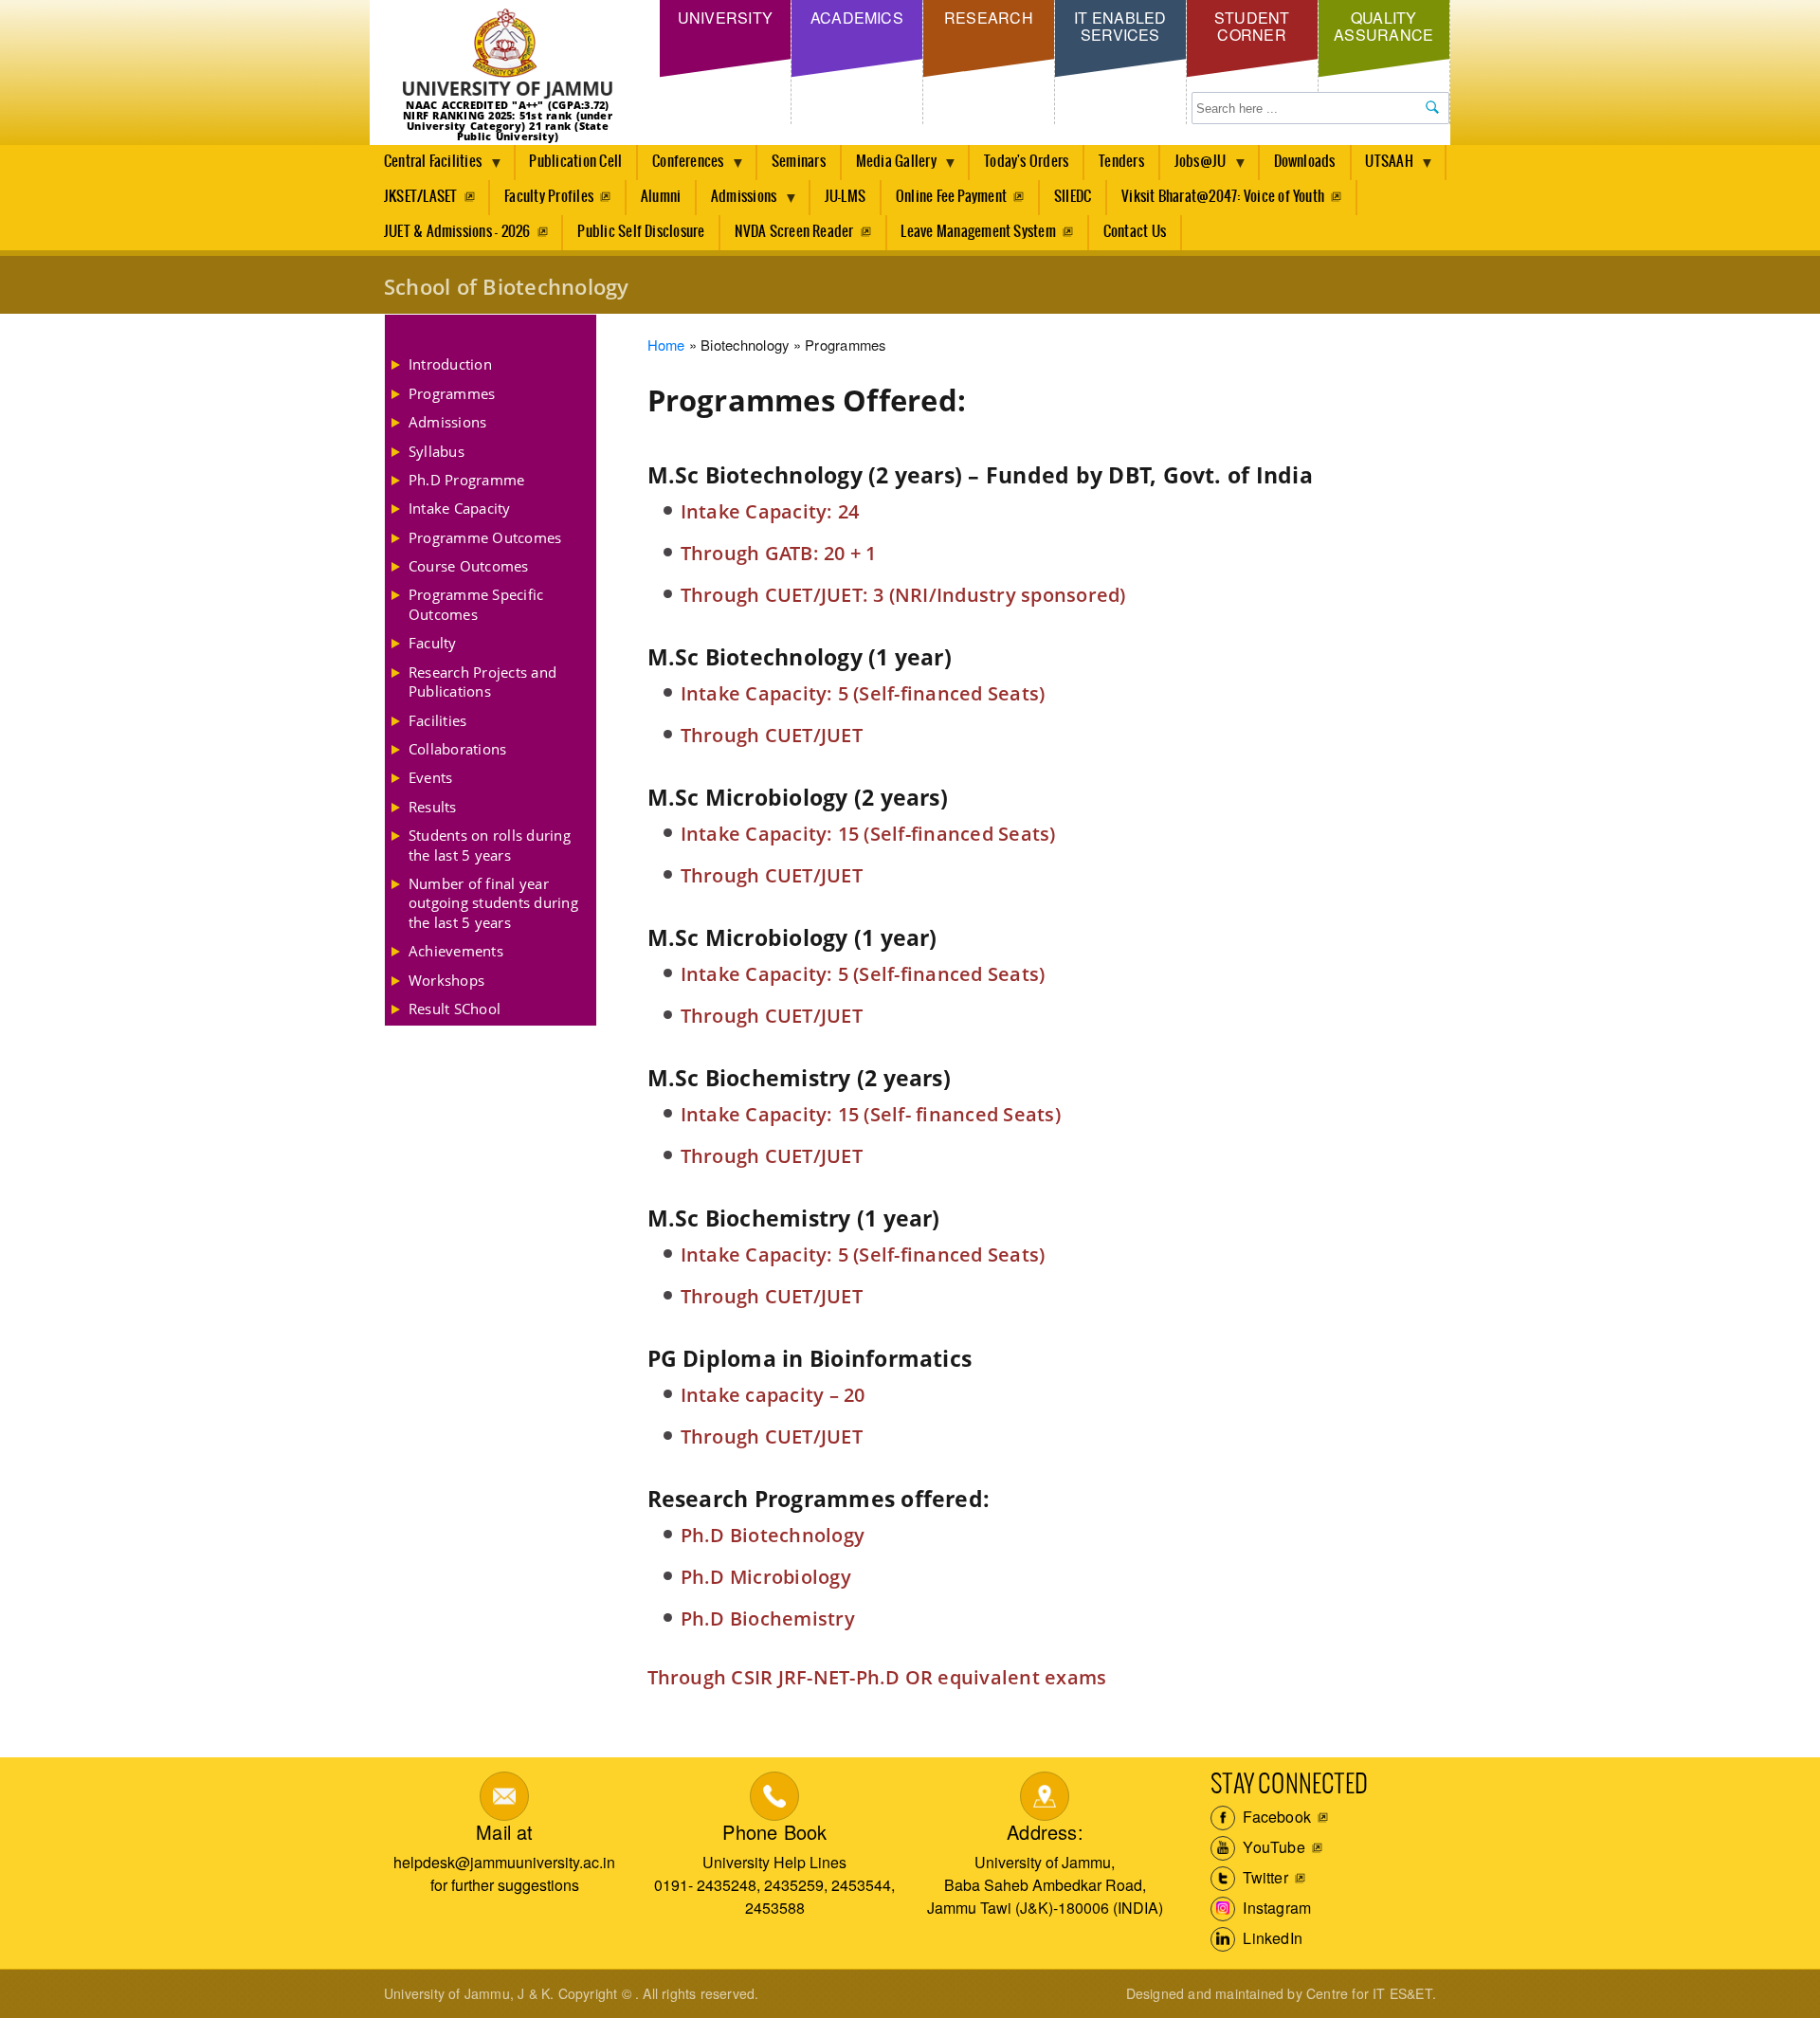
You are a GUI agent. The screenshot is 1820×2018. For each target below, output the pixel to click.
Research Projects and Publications (482, 682)
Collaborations (457, 749)
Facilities (437, 720)
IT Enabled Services (1120, 26)
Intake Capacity (460, 508)
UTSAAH (1383, 167)
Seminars (799, 162)
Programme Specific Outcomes (476, 604)
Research (989, 18)
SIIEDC (1073, 197)
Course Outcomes (469, 566)
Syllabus (437, 451)
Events (430, 777)
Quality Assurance (1383, 26)
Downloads (1305, 162)
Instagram (1275, 1908)
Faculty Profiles (549, 197)
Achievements (456, 951)
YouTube (1272, 1847)
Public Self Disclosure (641, 232)
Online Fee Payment (951, 197)
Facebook (1275, 1817)
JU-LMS (845, 197)
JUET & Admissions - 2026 (457, 232)
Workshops (446, 980)
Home (666, 345)
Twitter (1264, 1877)
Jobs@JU (1193, 167)
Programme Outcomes (485, 537)
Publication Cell (575, 162)
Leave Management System (978, 232)
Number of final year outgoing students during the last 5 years (493, 903)
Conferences (681, 167)
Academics (857, 18)
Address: (1045, 1832)
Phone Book (774, 1832)
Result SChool (455, 1009)
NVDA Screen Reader (794, 232)
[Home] (508, 55)
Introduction (450, 364)
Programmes (452, 393)
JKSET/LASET (421, 197)
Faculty (433, 643)
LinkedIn (1271, 1938)
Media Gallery (889, 167)
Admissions (737, 202)
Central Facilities (426, 167)
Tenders (1121, 162)
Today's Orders (1026, 162)
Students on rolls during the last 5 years (490, 845)
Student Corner (1252, 26)
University (725, 18)
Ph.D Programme (466, 480)
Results (433, 807)
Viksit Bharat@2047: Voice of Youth (1223, 197)
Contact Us (1135, 232)
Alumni (661, 197)
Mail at (504, 1832)
